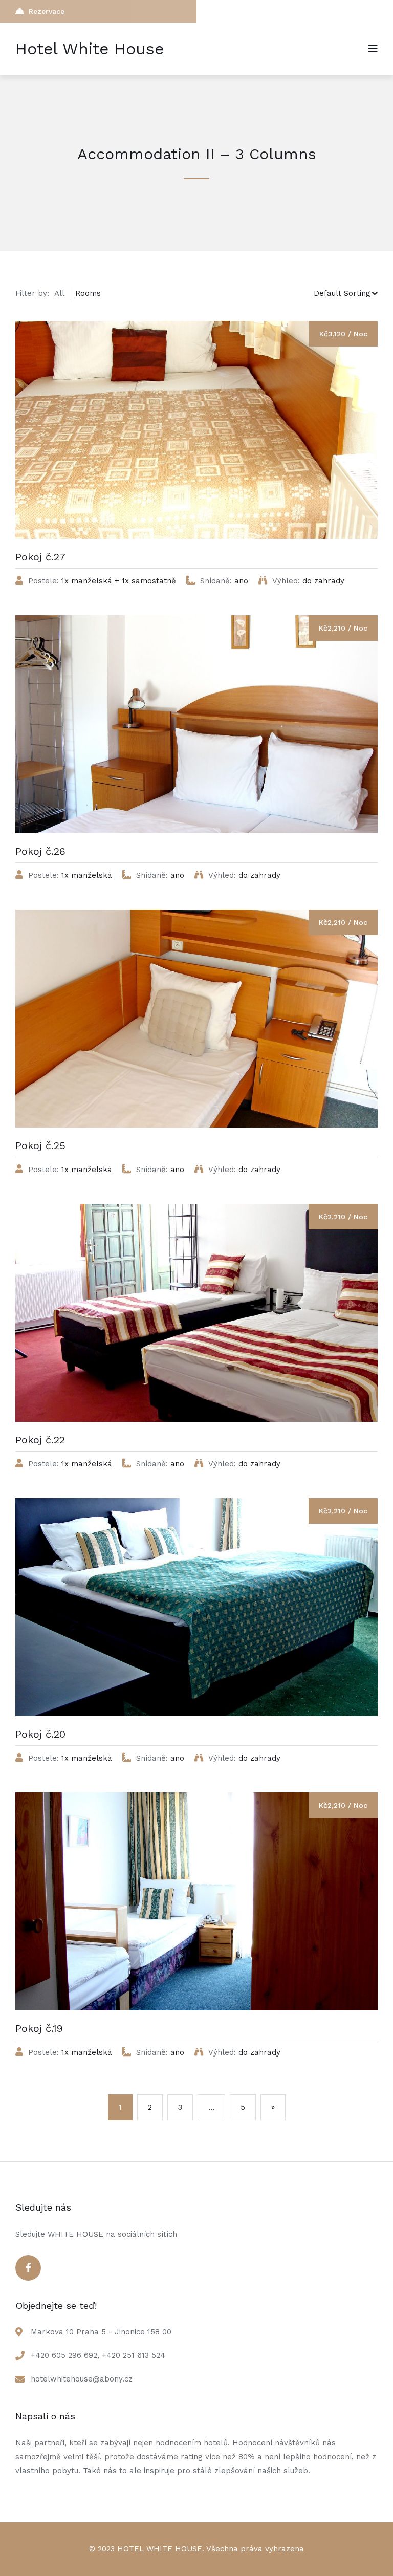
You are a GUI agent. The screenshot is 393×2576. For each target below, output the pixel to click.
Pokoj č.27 (40, 557)
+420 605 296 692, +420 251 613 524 (98, 2355)
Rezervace (47, 11)
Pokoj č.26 (40, 851)
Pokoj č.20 (40, 1734)
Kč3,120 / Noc (343, 334)
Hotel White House (90, 49)
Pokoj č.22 (40, 1440)
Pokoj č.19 (39, 2028)
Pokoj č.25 (40, 1145)
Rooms (88, 293)
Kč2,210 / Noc (343, 628)
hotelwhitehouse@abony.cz (82, 2379)
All (59, 293)
